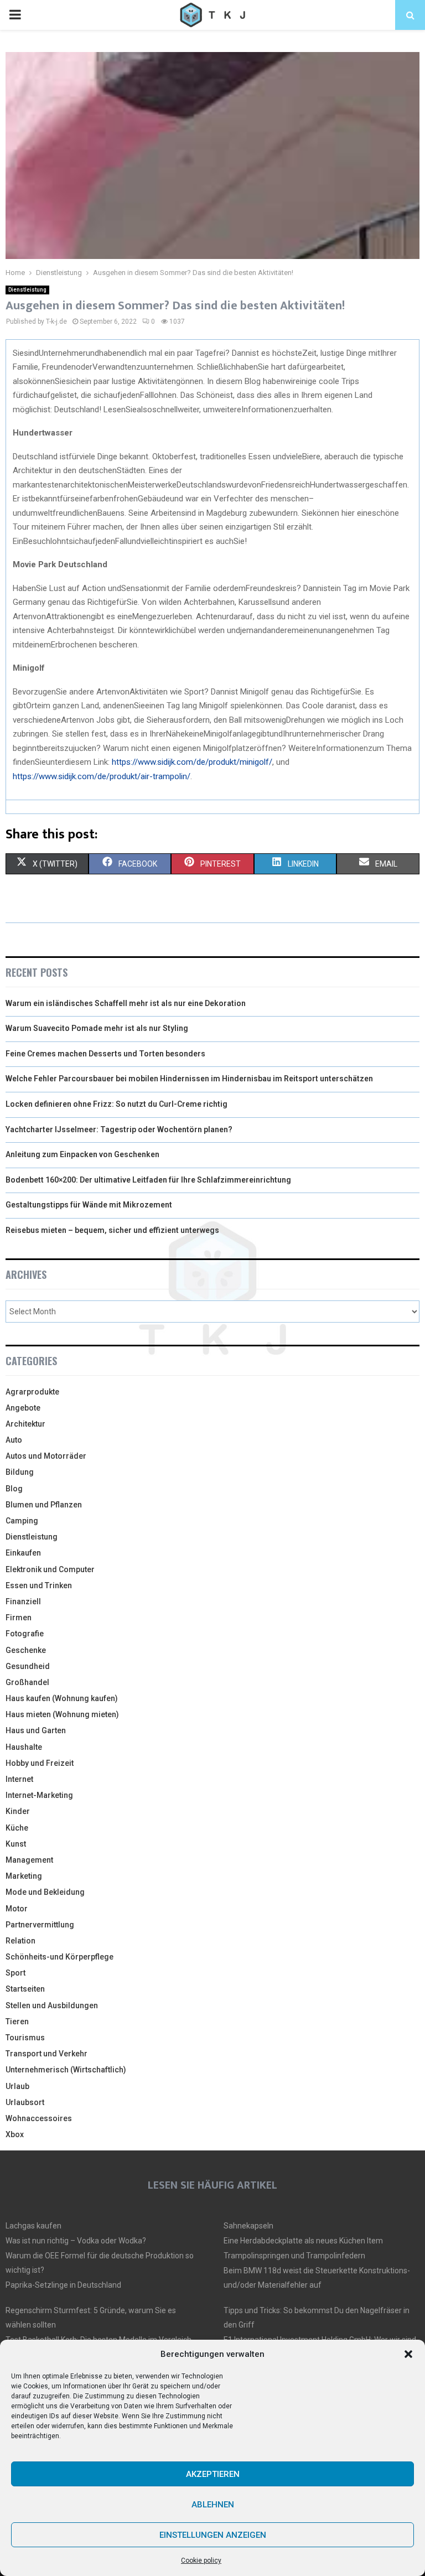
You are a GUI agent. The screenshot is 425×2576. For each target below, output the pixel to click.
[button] (408, 2354)
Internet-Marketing (39, 1795)
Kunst (16, 1844)
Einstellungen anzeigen (213, 2535)
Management (29, 1860)
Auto (14, 1440)
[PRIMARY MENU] (15, 15)
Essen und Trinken (39, 1585)
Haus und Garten (36, 1730)
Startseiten (25, 1989)
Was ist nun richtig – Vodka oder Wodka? (76, 2241)
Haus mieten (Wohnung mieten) (62, 1714)
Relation (20, 1941)
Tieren (17, 2022)
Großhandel (27, 1682)
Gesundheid (28, 1666)
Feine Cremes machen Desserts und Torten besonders (105, 1054)
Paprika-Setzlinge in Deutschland (63, 2285)
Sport (15, 1973)
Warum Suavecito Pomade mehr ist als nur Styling (97, 1028)
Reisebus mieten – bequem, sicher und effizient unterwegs (112, 1230)
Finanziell (23, 1601)
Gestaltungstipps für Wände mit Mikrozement (89, 1205)
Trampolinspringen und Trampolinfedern (294, 2256)
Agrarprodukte (32, 1392)
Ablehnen (213, 2505)
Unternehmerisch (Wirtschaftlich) (66, 2070)
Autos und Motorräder (46, 1456)
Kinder (18, 1811)
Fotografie (25, 1634)
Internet (19, 1779)
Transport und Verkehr (46, 2054)
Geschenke (26, 1650)
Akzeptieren (213, 2474)
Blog (14, 1489)
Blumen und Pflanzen (44, 1505)
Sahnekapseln (248, 2226)
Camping (22, 1521)
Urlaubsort (25, 2102)
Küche (17, 1828)
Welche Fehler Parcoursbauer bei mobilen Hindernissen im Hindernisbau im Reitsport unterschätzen (189, 1079)
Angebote (23, 1408)
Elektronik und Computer (50, 1569)
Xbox (15, 2134)
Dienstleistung (27, 290)
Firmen (19, 1618)
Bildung (20, 1472)
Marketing (24, 1876)
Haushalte (24, 1747)
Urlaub (17, 2086)
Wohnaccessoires (39, 2118)
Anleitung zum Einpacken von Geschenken (82, 1154)
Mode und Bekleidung (45, 1892)
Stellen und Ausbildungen (52, 2005)
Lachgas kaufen (33, 2226)
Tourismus (25, 2038)
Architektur (25, 1424)
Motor (17, 1909)
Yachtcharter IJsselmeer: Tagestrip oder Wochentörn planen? (119, 1129)
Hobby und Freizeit (40, 1763)
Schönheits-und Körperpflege (59, 1957)
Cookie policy (201, 2561)
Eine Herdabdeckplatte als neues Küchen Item (303, 2241)
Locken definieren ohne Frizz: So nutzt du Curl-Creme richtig (116, 1104)
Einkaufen (23, 1553)
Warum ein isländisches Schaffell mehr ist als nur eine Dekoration (126, 1003)
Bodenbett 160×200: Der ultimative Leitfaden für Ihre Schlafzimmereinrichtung (148, 1180)
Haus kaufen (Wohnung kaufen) (62, 1698)
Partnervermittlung (40, 1925)
